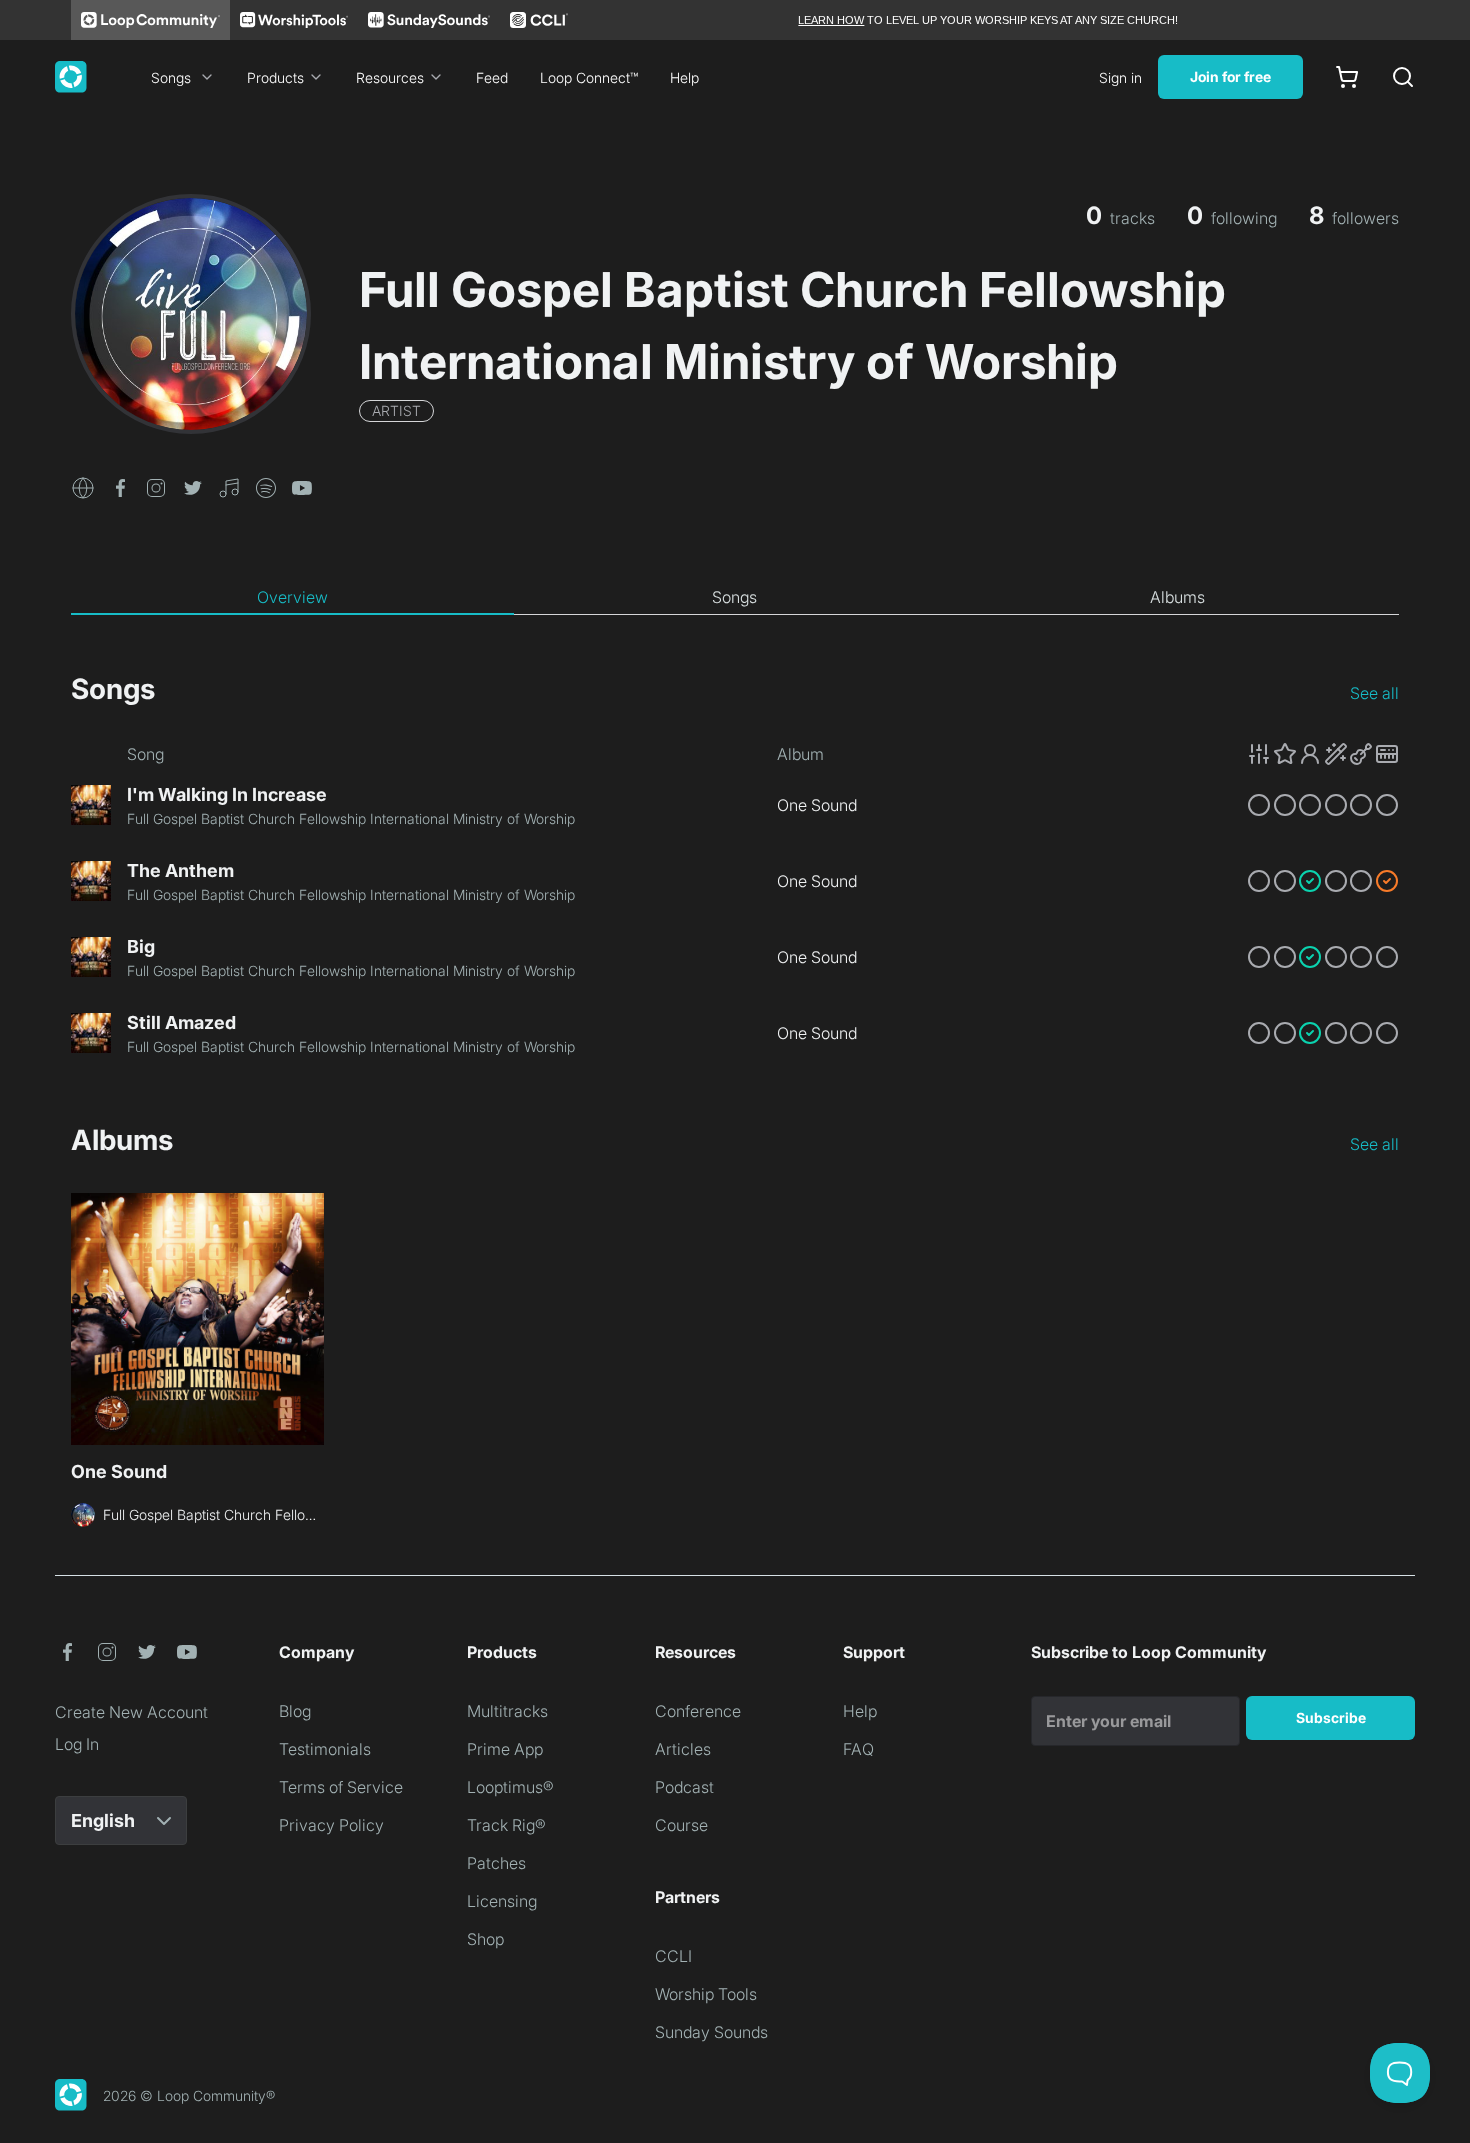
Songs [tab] (734, 597)
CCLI (673, 1956)
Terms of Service (341, 1787)
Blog (295, 1711)
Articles (683, 1749)
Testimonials (325, 1749)
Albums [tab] (1177, 597)
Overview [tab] (292, 597)
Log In (77, 1744)
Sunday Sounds (711, 2032)
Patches (496, 1863)
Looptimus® (510, 1787)
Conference (698, 1711)
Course (681, 1825)
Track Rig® (506, 1825)
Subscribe (1331, 1717)
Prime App (505, 1749)
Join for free (1230, 76)
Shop (485, 1939)
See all (1374, 693)
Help (684, 77)
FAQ (858, 1749)
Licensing (502, 1901)
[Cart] (1347, 77)
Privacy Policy (331, 1825)
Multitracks (507, 1711)
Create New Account (131, 1712)
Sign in (1120, 77)
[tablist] (735, 598)
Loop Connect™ (589, 77)
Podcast (684, 1787)
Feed (492, 77)
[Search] (1403, 77)
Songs (171, 77)
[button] (83, 486)
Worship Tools (706, 1994)
